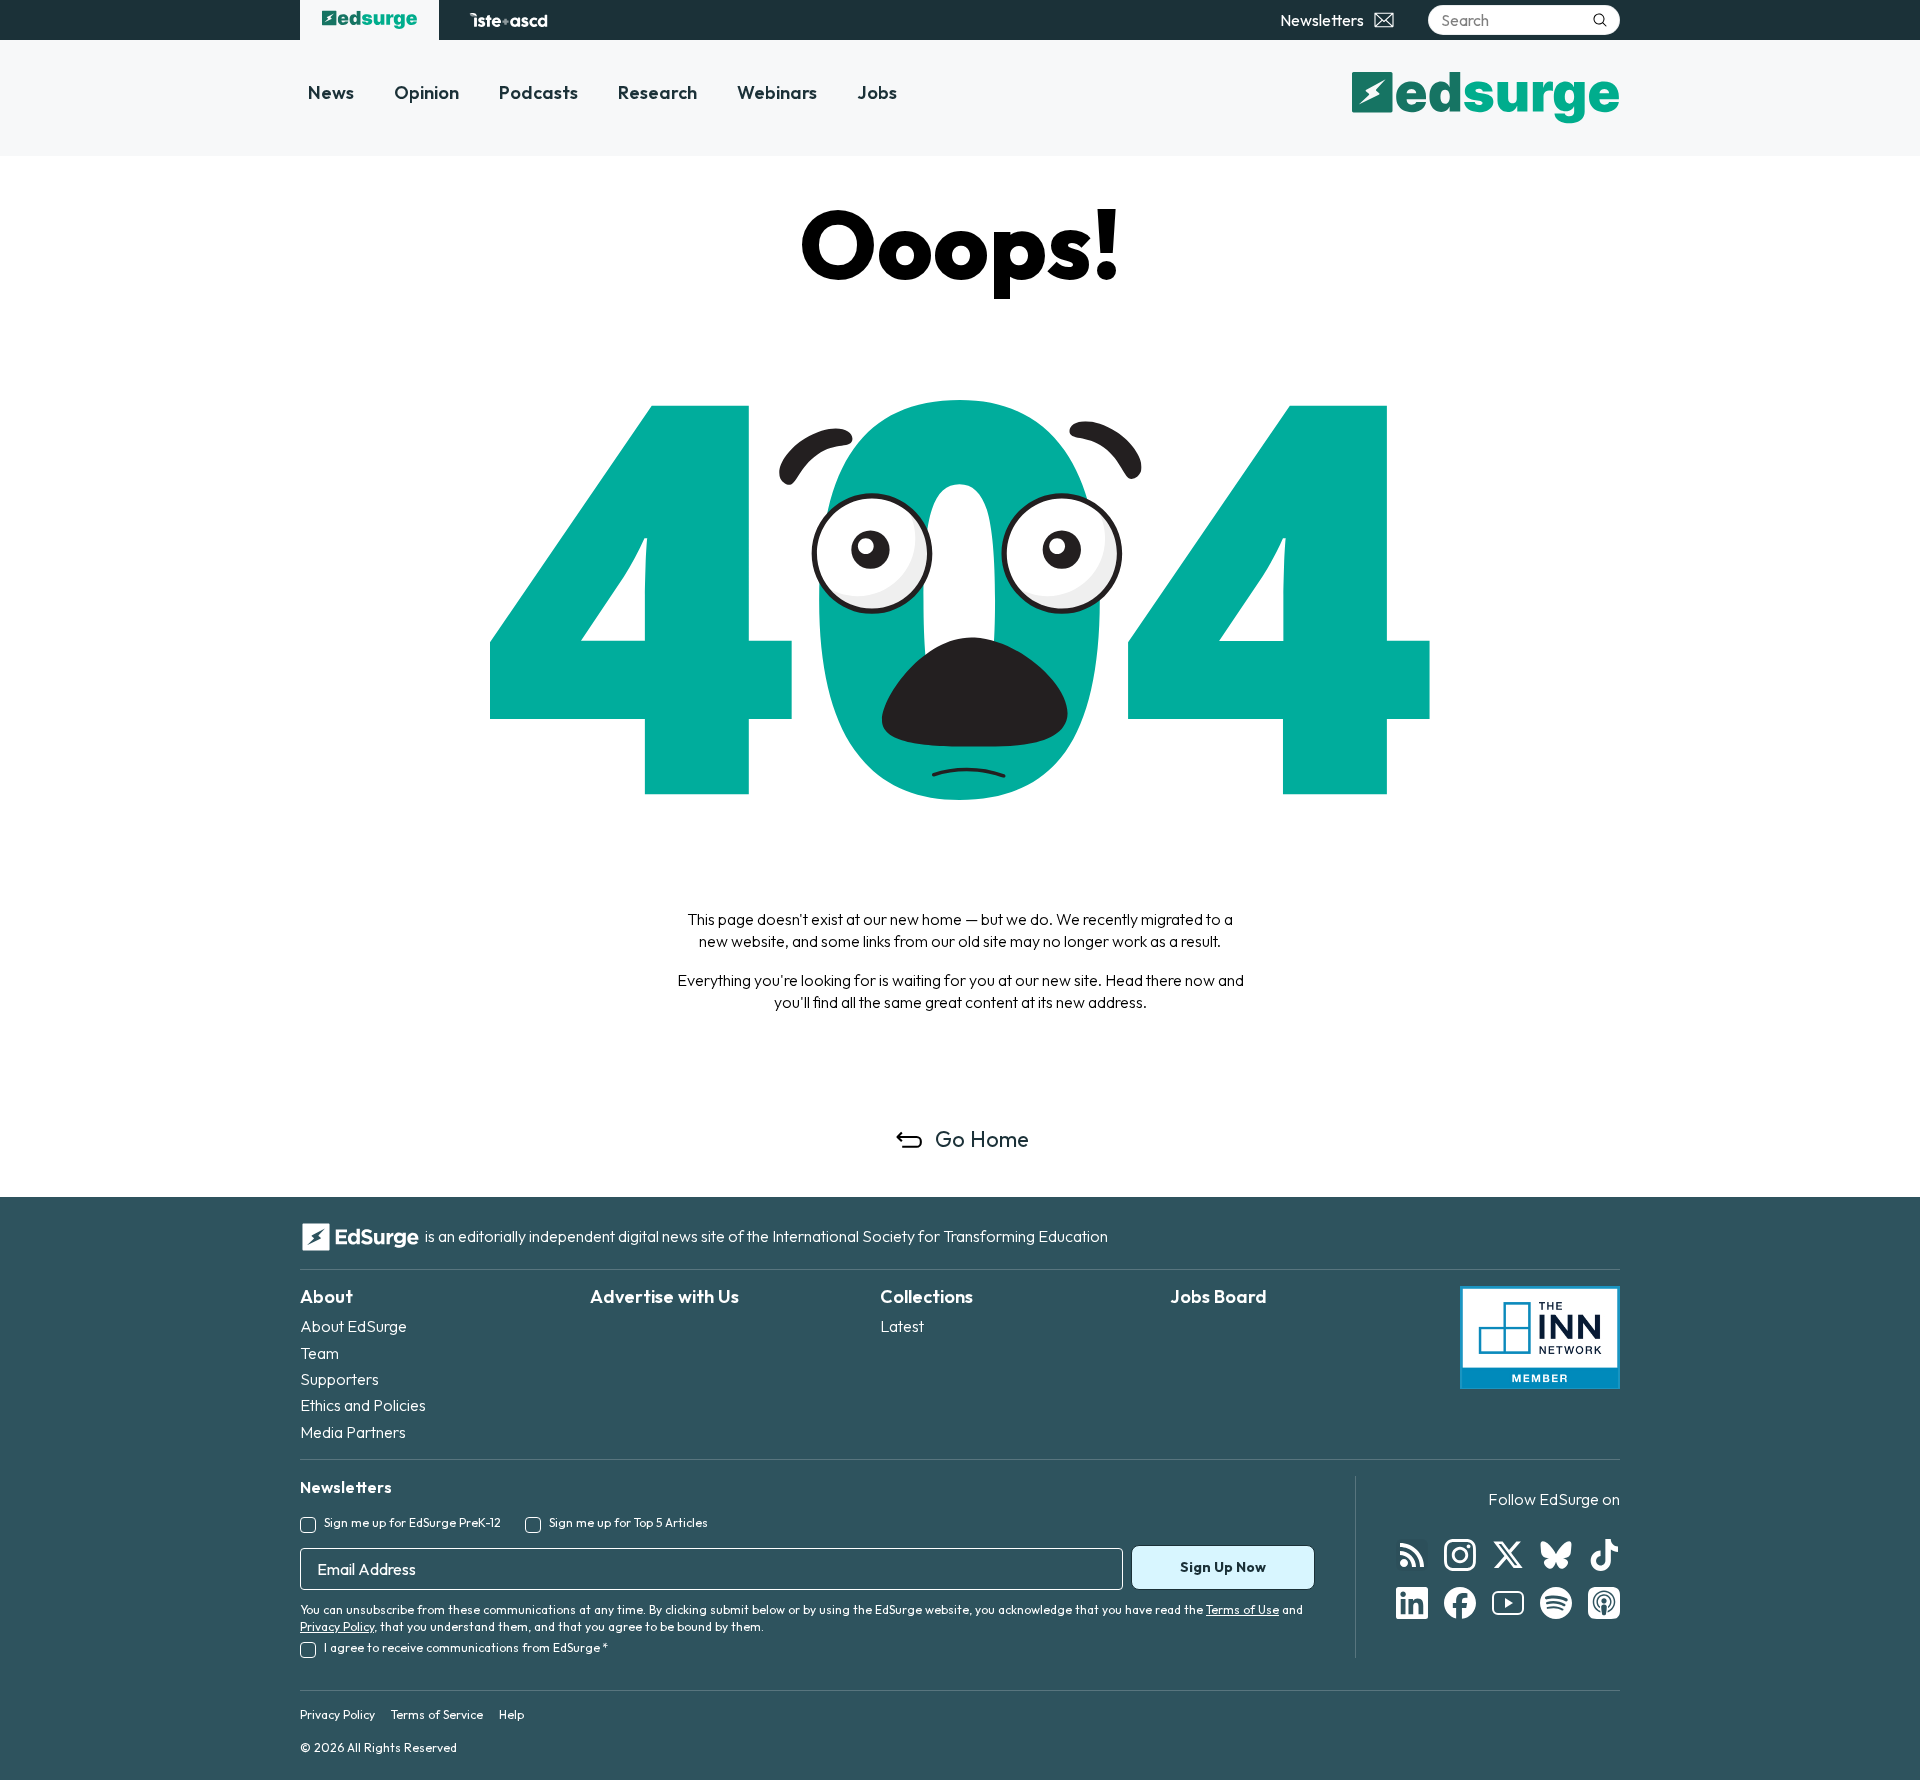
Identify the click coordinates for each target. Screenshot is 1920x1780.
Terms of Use (1242, 1609)
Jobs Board (1218, 1296)
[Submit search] (1600, 20)
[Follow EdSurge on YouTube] (1508, 1603)
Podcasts (538, 92)
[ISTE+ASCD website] (508, 20)
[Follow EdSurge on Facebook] (1460, 1603)
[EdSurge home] (369, 20)
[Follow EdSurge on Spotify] (1556, 1603)
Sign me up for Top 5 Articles (628, 1522)
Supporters (339, 1379)
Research (657, 92)
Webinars (777, 92)
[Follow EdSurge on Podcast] (1604, 1603)
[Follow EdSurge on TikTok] (1604, 1555)
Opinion (426, 92)
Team (319, 1353)
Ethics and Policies (363, 1405)
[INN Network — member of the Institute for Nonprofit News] (1540, 1338)
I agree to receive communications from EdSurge (466, 1647)
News (331, 92)
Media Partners (353, 1432)
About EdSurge (353, 1326)
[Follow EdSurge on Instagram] (1460, 1555)
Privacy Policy (337, 1626)
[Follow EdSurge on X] (1508, 1555)
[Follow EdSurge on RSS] (1412, 1555)
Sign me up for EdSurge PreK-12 (412, 1522)
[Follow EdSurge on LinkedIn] (1412, 1603)
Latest (902, 1326)
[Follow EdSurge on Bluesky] (1556, 1555)
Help (511, 1714)
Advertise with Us (664, 1296)
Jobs (877, 92)
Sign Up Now (1223, 1567)
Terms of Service (437, 1714)
